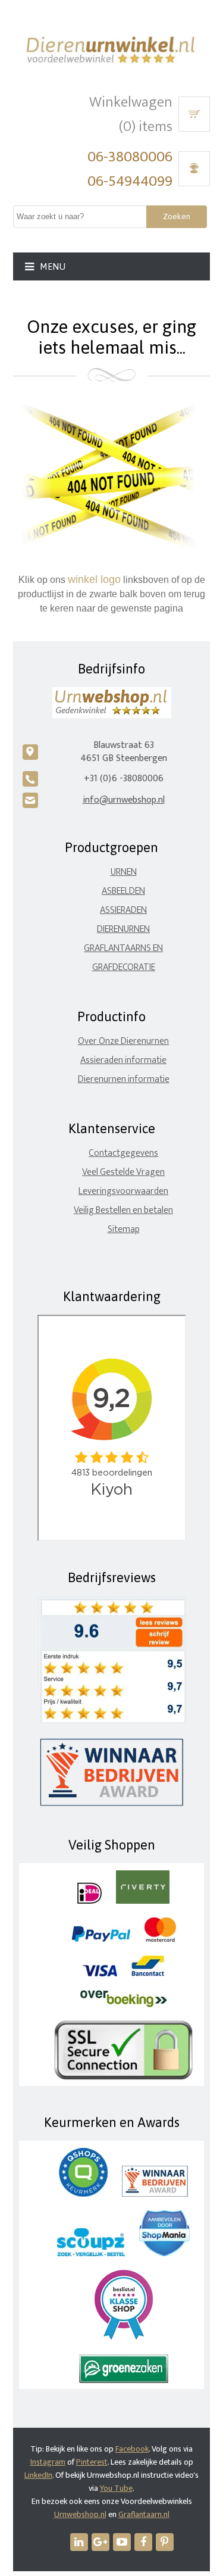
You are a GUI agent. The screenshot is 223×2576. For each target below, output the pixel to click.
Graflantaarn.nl (144, 2514)
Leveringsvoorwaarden (123, 1191)
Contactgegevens (123, 1153)
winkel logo (94, 579)
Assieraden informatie (123, 1060)
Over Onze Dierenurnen (123, 1041)
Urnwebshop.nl (80, 2514)
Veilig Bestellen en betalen (123, 1210)
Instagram (48, 2462)
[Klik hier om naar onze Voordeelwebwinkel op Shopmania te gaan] (164, 2254)
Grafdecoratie (124, 967)
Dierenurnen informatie (124, 1079)
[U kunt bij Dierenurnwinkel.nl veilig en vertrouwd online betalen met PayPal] (101, 1939)
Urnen (124, 872)
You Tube (116, 2488)
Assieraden (123, 910)
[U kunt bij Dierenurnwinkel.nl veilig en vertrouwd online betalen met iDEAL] (89, 1901)
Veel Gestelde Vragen (123, 1172)
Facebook (132, 2449)
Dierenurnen (123, 929)
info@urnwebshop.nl (124, 800)
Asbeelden (123, 891)
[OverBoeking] (124, 2005)
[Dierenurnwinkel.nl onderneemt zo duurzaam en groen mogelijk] (124, 2380)
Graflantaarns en (123, 948)
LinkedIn (38, 2475)
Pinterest (92, 2462)
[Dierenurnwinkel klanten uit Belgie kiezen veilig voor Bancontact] (148, 1974)
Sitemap (124, 1229)
